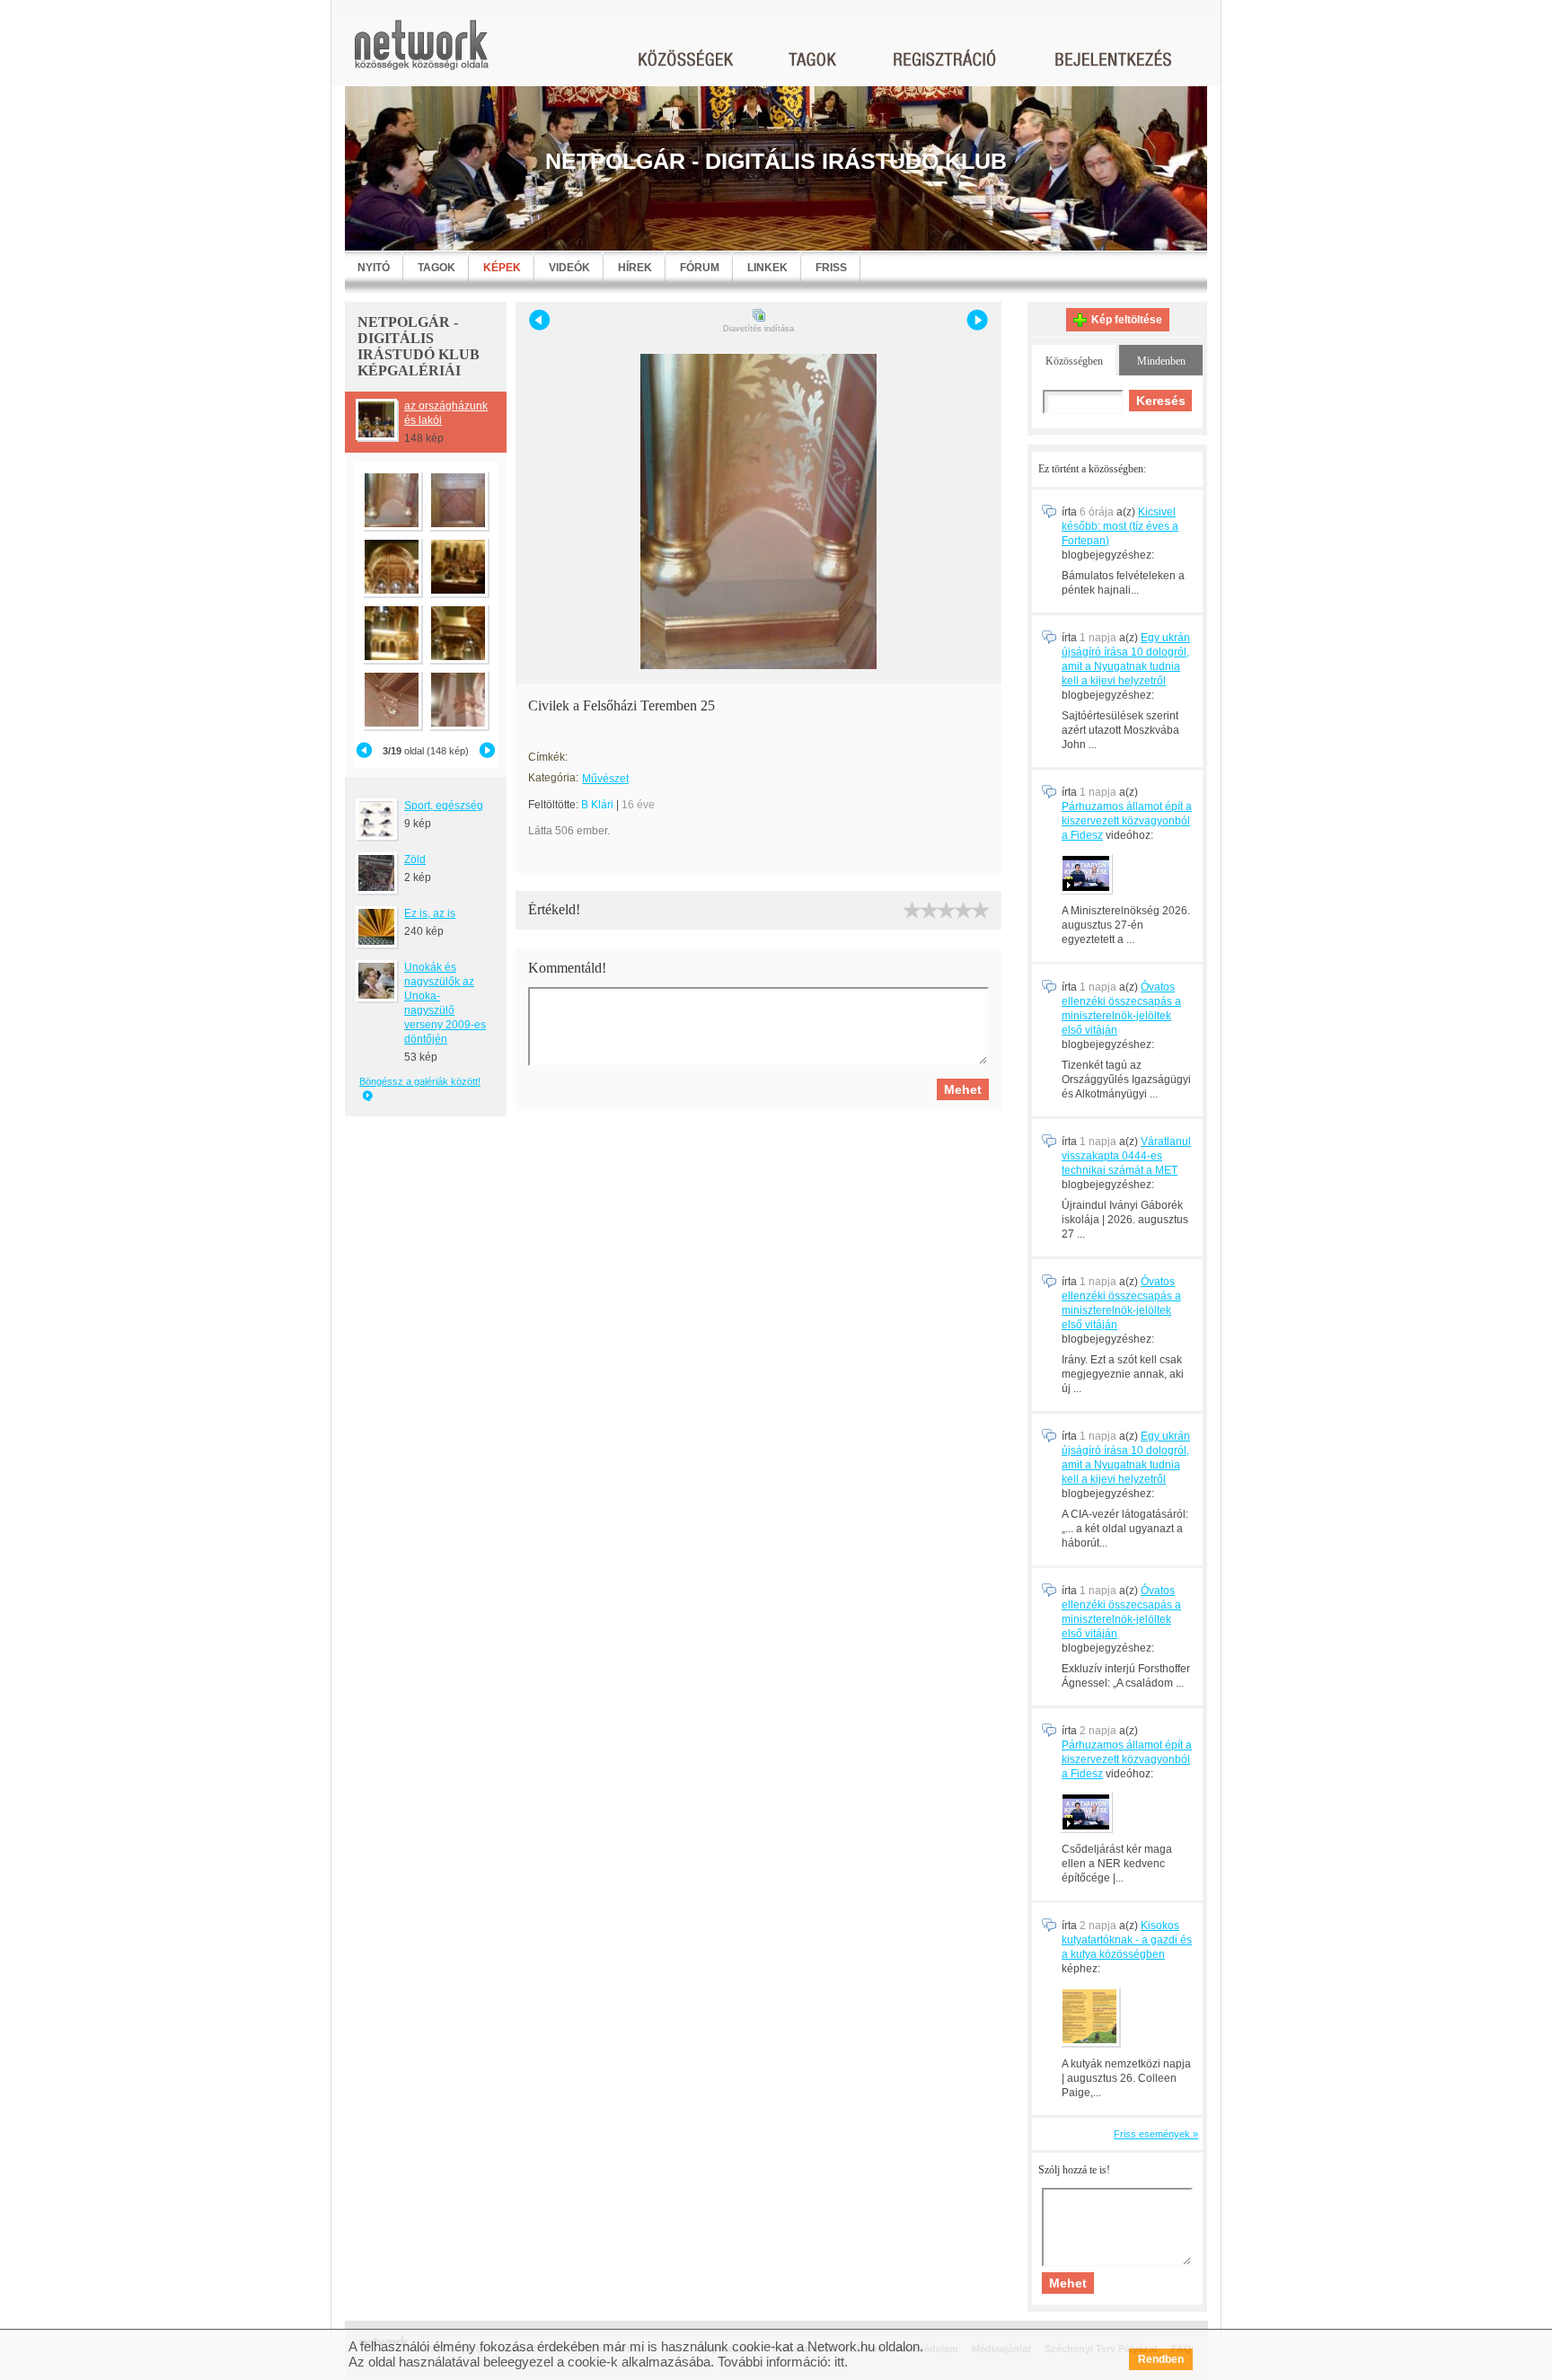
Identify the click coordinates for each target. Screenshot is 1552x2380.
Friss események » (1156, 2134)
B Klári (597, 805)
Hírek (635, 268)
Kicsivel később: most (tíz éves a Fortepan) (1120, 526)
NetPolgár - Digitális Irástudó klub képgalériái (419, 346)
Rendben (1161, 2359)
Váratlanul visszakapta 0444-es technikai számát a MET (1126, 1156)
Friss (831, 268)
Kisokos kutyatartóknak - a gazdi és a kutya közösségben (1127, 1940)
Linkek (767, 268)
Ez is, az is (430, 913)
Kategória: (553, 778)
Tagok (436, 268)
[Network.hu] (421, 53)
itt (839, 2362)
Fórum (700, 268)
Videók (569, 268)
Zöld (415, 859)
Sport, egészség (444, 806)
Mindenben (1161, 361)
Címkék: (548, 757)
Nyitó (374, 268)
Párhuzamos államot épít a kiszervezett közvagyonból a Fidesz (1127, 821)
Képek (502, 268)
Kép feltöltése (1127, 320)
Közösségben (1074, 361)
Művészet (605, 779)
